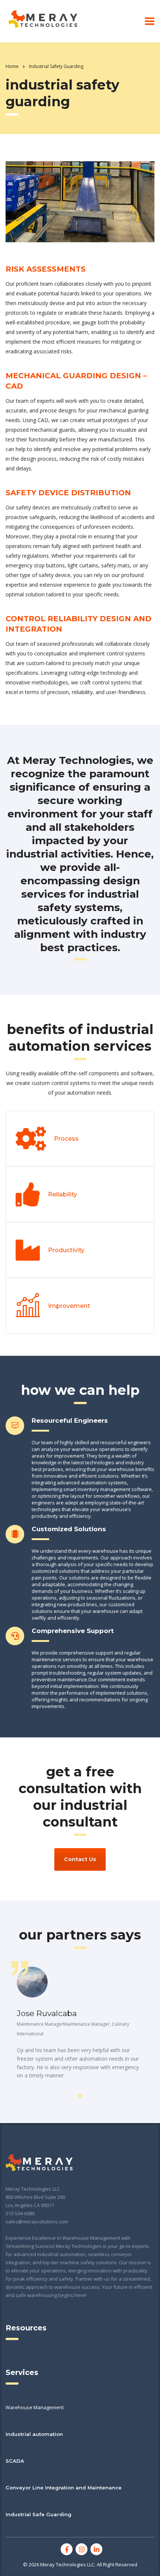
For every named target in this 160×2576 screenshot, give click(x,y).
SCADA (15, 2461)
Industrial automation (34, 2434)
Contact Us (80, 1859)
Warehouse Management (35, 2407)
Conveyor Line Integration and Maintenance (64, 2488)
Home (12, 66)
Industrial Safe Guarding (39, 2514)
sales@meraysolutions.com (37, 2222)
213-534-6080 (20, 2213)
